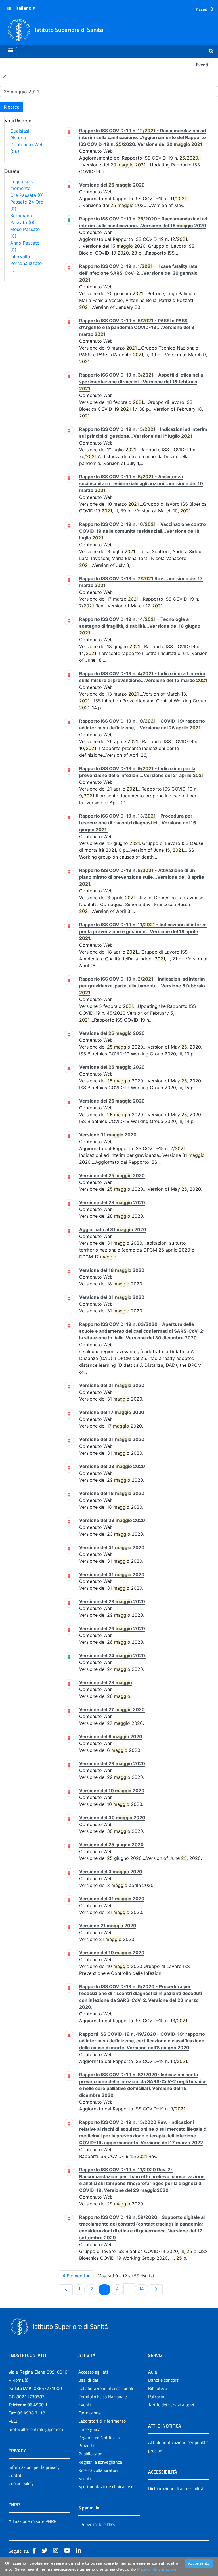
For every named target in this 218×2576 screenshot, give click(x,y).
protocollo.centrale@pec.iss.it (37, 2429)
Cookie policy (21, 2483)
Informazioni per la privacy (34, 2467)
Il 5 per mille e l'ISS (97, 2524)
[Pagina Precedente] (66, 2290)
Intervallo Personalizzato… (26, 263)
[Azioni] (10, 8)
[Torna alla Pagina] (5, 77)
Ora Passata (27, 195)
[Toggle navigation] (11, 51)
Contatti (16, 2475)
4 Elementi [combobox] (74, 2276)
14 (143, 2289)
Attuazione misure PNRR (33, 2521)
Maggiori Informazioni (157, 2569)
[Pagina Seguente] (156, 2290)
